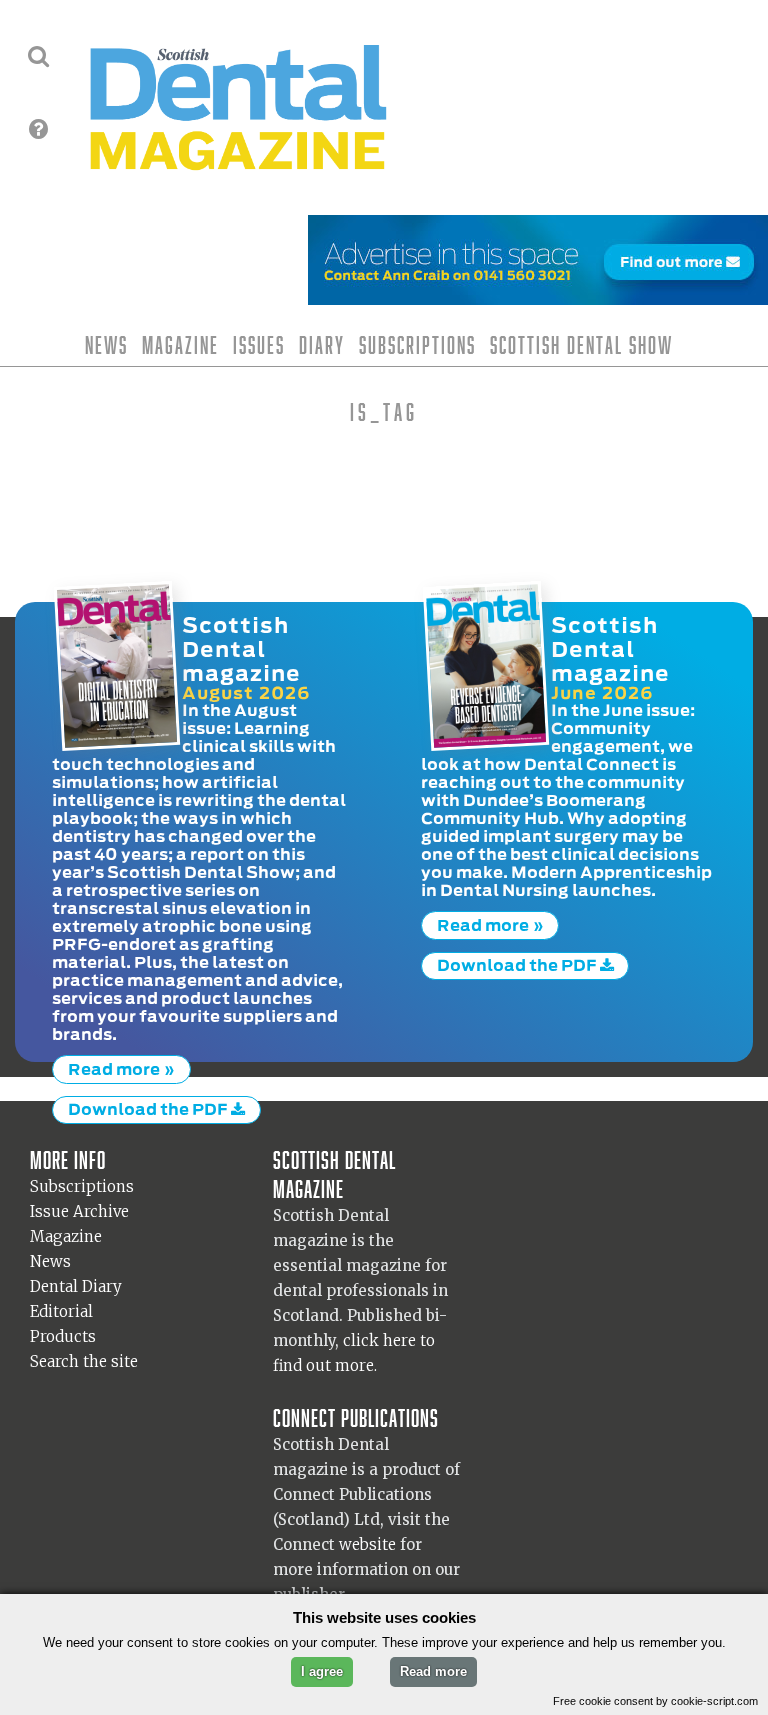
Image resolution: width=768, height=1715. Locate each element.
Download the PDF (149, 1109)
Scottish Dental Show (581, 345)
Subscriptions (417, 345)
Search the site (84, 1361)
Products (63, 1336)
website (367, 1544)
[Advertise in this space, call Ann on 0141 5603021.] (538, 292)
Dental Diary (76, 1286)
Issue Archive (79, 1211)
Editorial (61, 1311)
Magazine (180, 345)
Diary (322, 345)
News (106, 345)
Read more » (121, 1069)
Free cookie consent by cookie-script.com (655, 1701)
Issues (259, 345)
